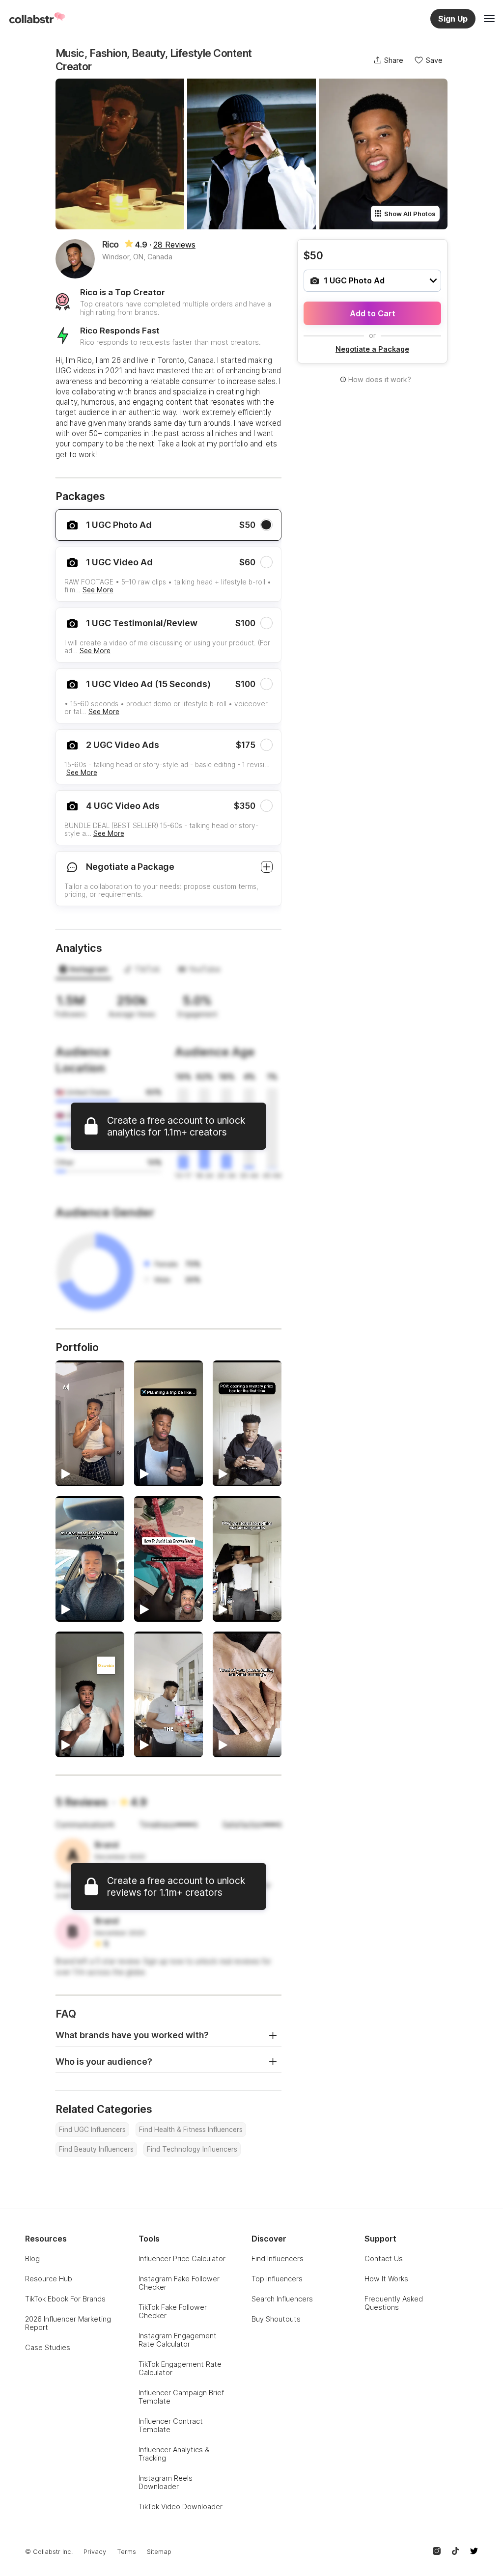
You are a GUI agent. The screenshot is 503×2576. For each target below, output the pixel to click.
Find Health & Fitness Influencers (191, 2130)
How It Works (386, 2279)
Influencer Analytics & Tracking (174, 2454)
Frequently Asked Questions (394, 2303)
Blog (32, 2258)
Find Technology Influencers (192, 2149)
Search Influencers (282, 2299)
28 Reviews (174, 245)
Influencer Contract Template (171, 2425)
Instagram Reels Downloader (166, 2482)
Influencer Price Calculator (182, 2258)
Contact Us (384, 2258)
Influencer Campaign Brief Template (181, 2397)
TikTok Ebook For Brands (65, 2299)
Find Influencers (278, 2258)
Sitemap (159, 2552)
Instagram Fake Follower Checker (179, 2283)
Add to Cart (373, 313)
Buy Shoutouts (276, 2319)
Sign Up (453, 19)
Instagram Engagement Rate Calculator (178, 2340)
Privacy (95, 2552)
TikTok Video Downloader (181, 2507)
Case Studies (48, 2347)
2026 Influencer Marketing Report (68, 2323)
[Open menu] (489, 19)
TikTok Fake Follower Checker (173, 2311)
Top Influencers (277, 2279)
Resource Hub (49, 2279)
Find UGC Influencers (92, 2130)
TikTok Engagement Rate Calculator (180, 2368)
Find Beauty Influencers (96, 2149)
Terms (126, 2552)
